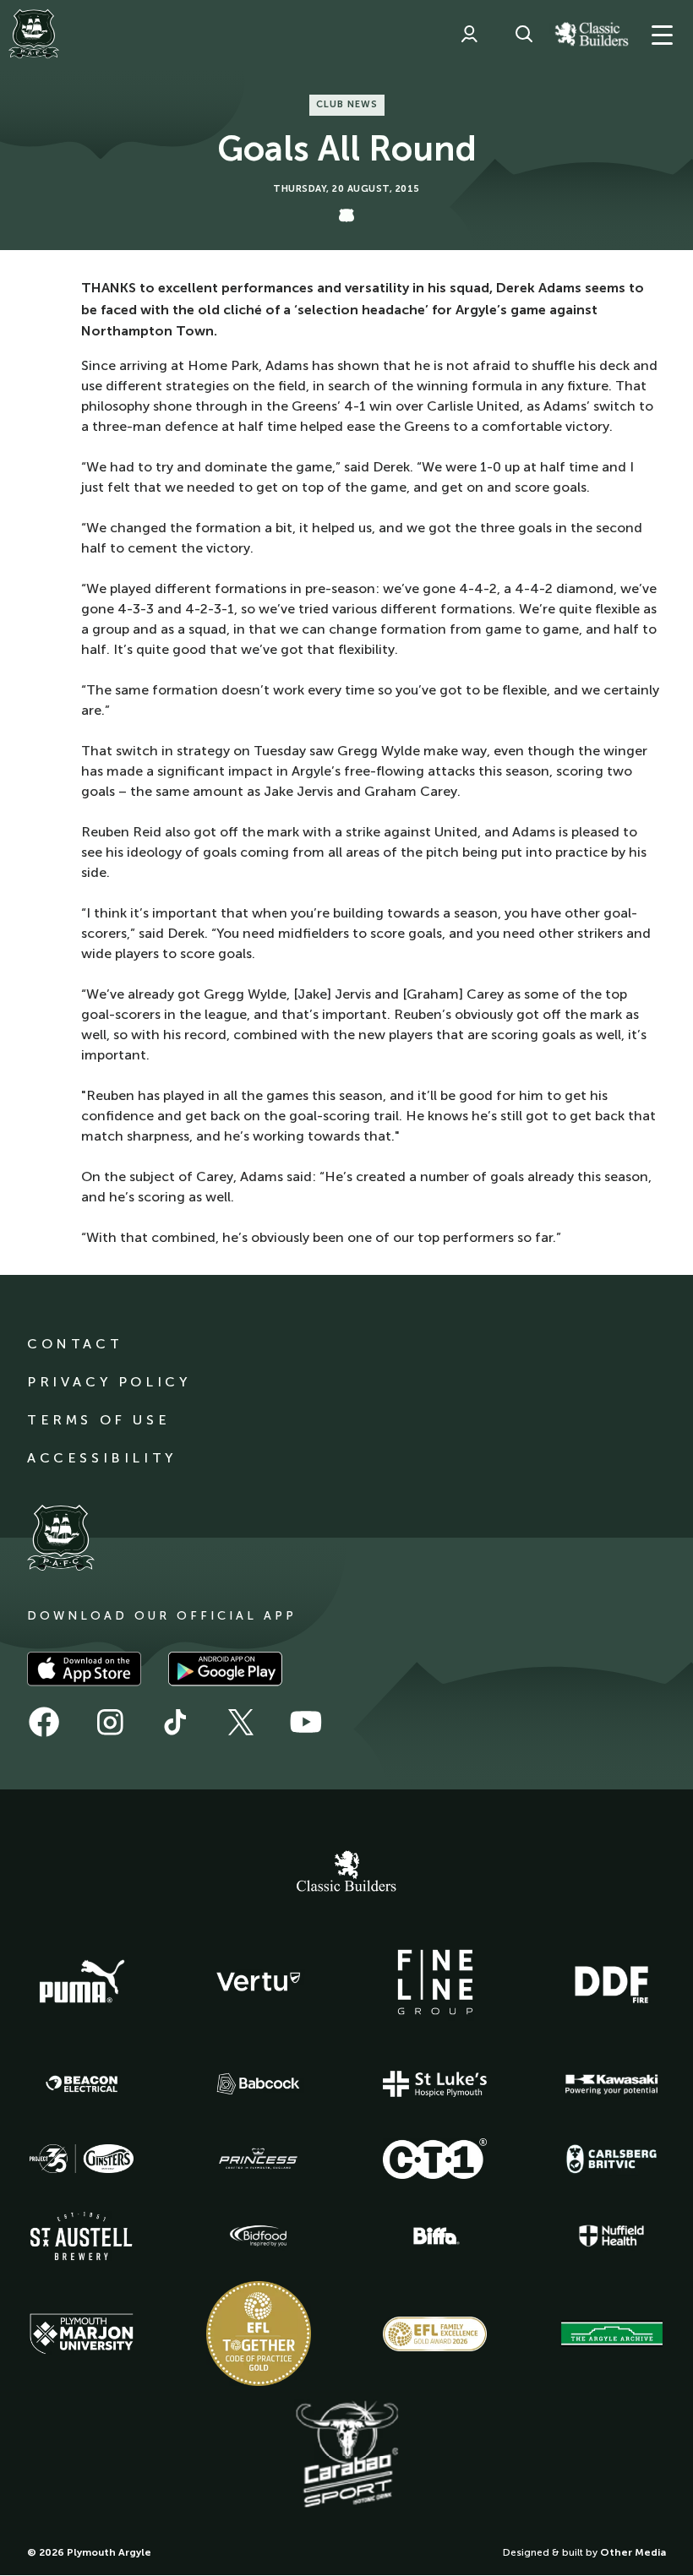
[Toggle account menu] (469, 34)
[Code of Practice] (259, 2334)
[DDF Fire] (612, 1982)
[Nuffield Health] (612, 2236)
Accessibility (102, 1458)
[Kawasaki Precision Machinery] (612, 2084)
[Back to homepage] (34, 34)
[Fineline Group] (435, 1982)
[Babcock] (259, 2084)
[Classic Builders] (346, 1873)
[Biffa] (435, 2236)
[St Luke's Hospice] (435, 2084)
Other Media (633, 2552)
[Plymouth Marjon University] (82, 2334)
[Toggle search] (524, 34)
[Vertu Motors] (259, 1981)
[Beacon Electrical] (82, 2084)
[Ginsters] (82, 2159)
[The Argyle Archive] (612, 2334)
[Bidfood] (259, 2236)
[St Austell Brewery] (82, 2236)
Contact (75, 1344)
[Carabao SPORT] (346, 2455)
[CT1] (435, 2159)
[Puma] (82, 1982)
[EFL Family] (435, 2334)
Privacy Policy (109, 1382)
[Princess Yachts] (259, 2159)
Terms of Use (98, 1420)
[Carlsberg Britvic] (612, 2159)
